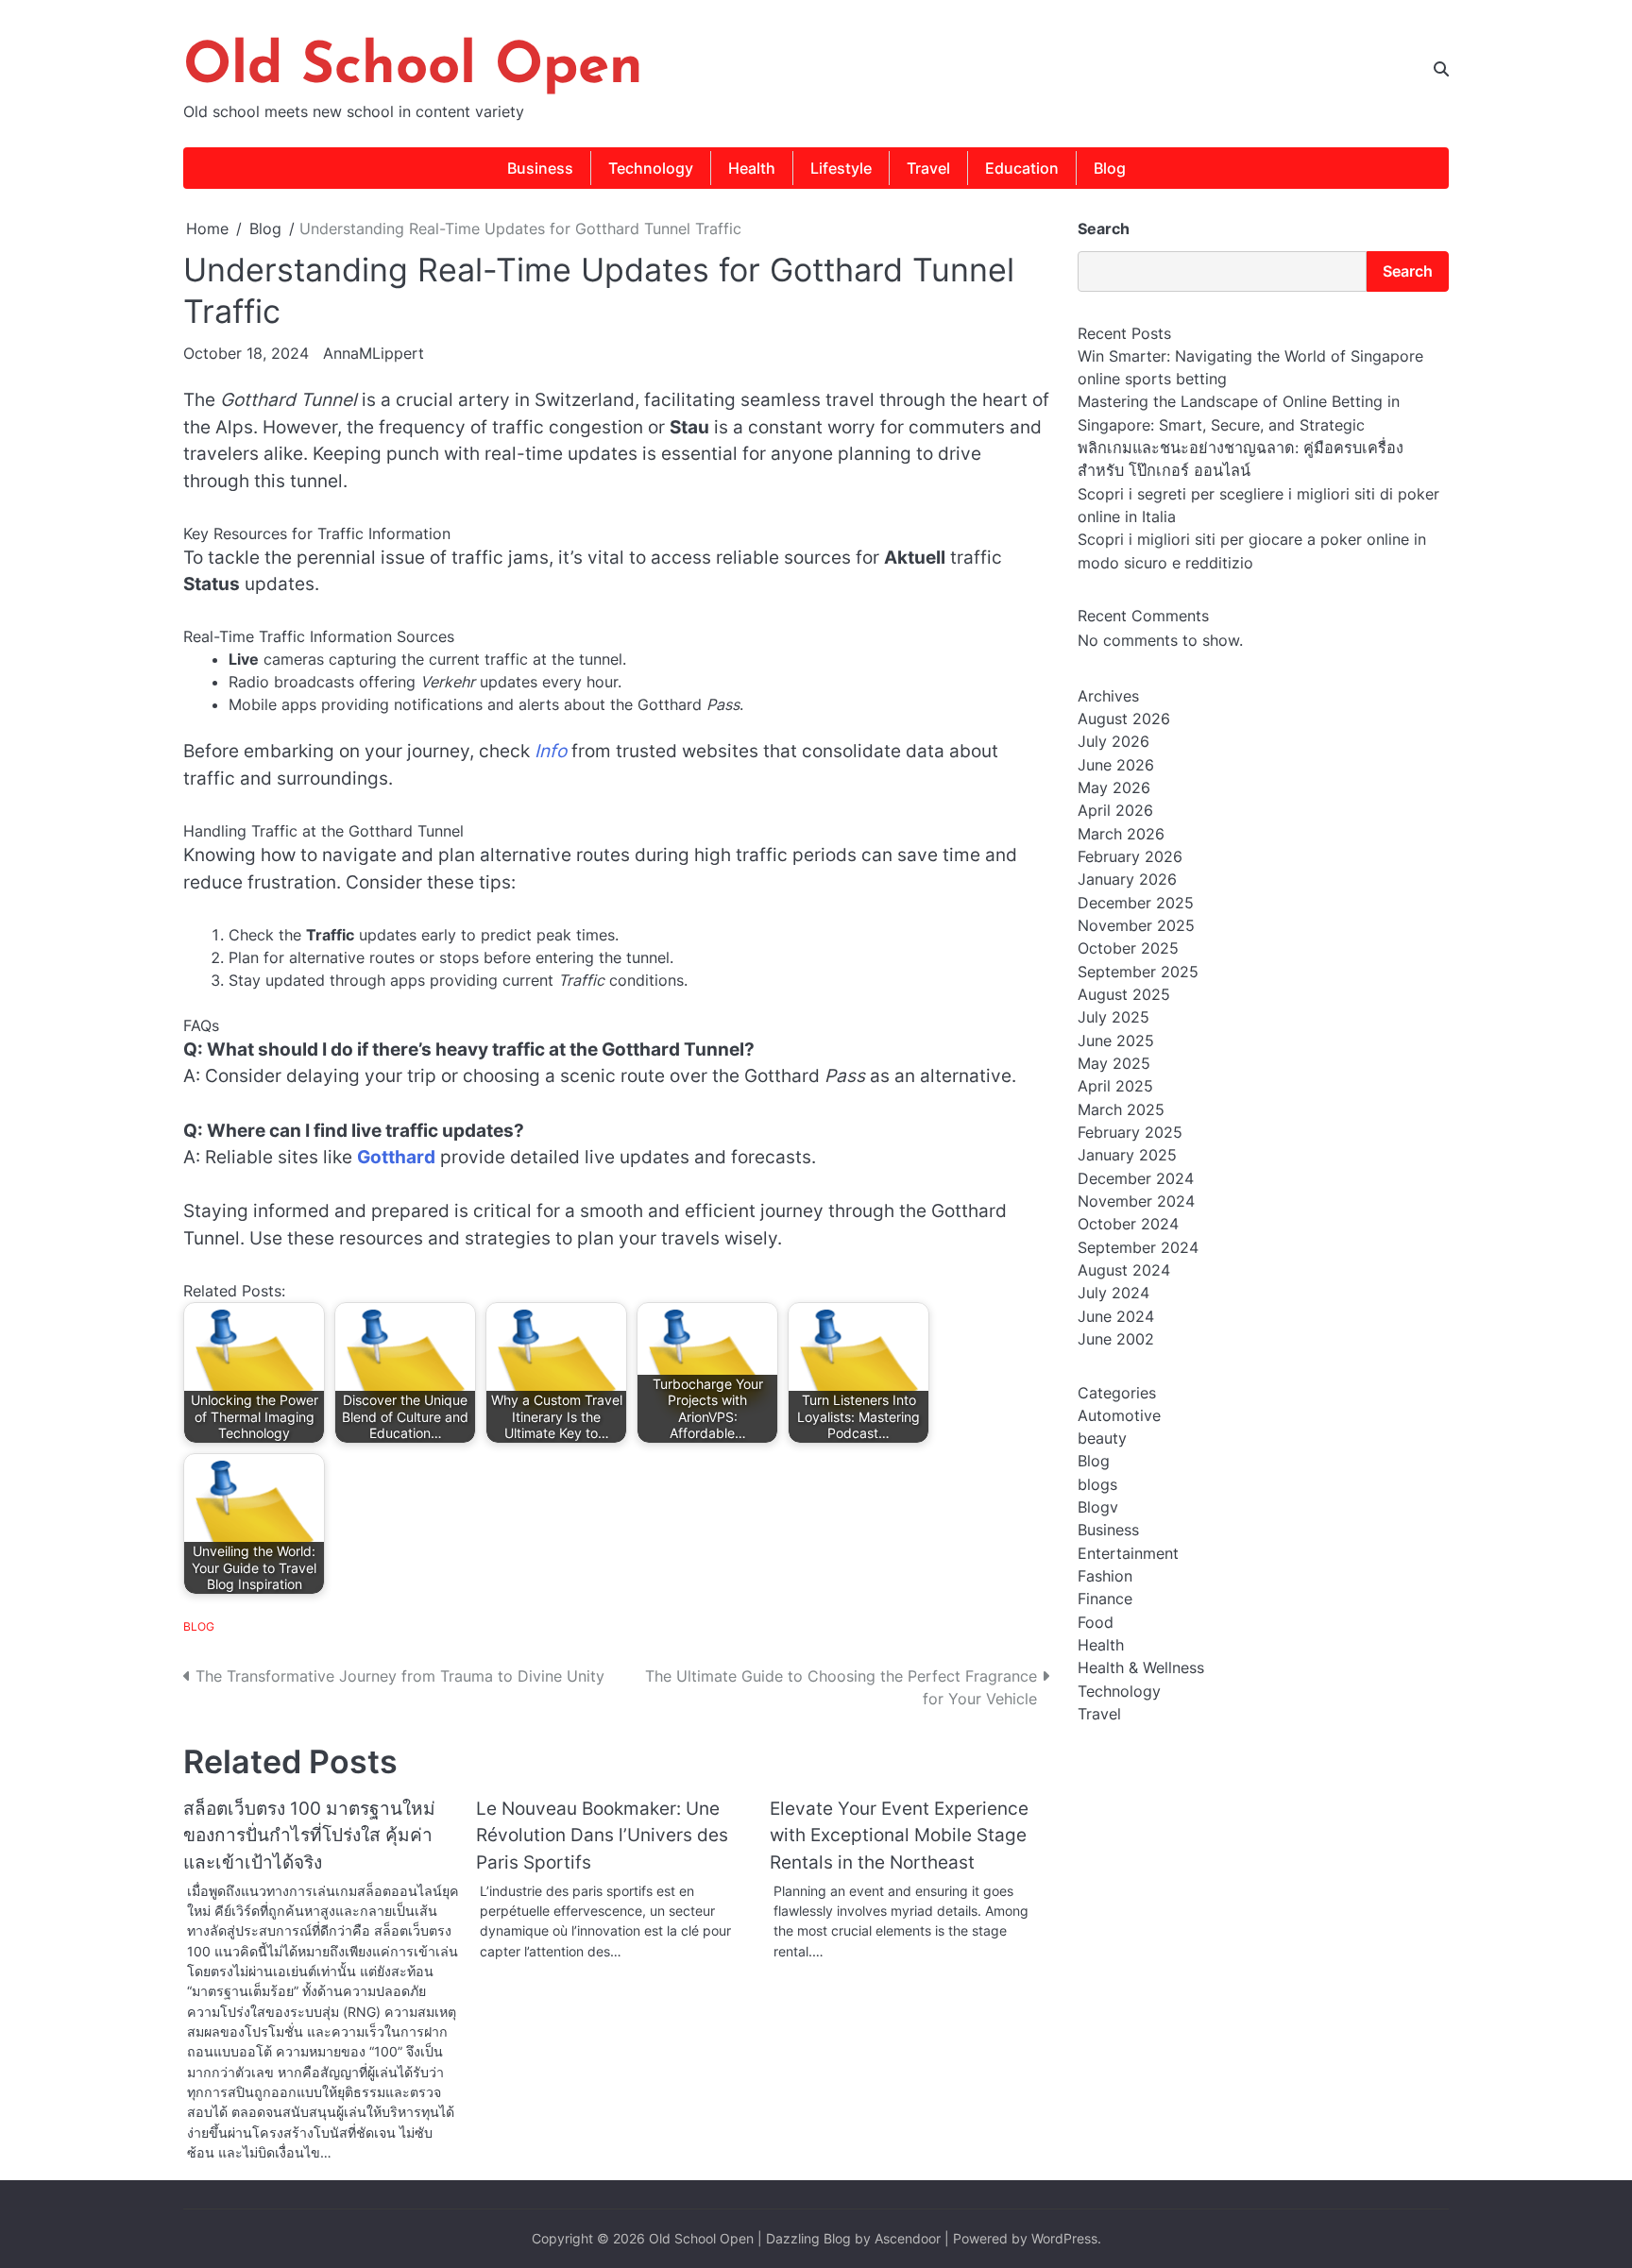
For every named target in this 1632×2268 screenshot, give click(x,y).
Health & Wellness (1141, 1667)
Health (752, 168)
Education (1022, 168)
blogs (1097, 1483)
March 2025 (1121, 1109)
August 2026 (1124, 719)
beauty (1102, 1438)
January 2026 (1127, 879)
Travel (928, 168)
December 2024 (1136, 1178)
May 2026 (1114, 787)
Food (1096, 1622)
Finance (1105, 1599)
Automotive (1119, 1414)
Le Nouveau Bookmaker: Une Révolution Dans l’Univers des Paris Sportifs (602, 1836)
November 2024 (1136, 1201)
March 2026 (1121, 834)
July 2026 (1113, 741)
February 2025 (1130, 1132)
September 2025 (1138, 972)
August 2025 (1124, 994)
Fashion (1105, 1576)
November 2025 (1136, 925)
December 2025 (1136, 903)
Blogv (1098, 1507)
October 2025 (1128, 948)
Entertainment (1128, 1553)
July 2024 (1113, 1293)
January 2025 (1127, 1155)
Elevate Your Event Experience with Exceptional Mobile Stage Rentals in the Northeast (899, 1836)
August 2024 (1124, 1270)
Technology (651, 168)
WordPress (1064, 2238)
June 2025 (1116, 1041)
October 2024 (1128, 1224)
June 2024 (1116, 1316)
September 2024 (1138, 1247)
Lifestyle (841, 168)
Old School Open (413, 68)
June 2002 (1116, 1339)
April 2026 (1115, 810)
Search (1104, 228)
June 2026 (1116, 765)
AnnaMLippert (374, 353)
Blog (1110, 168)
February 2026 (1130, 856)
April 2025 (1115, 1086)
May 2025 (1114, 1063)
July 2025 (1113, 1017)
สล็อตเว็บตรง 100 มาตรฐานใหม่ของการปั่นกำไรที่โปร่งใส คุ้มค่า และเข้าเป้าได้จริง (309, 1836)
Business (540, 168)
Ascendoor (908, 2238)
